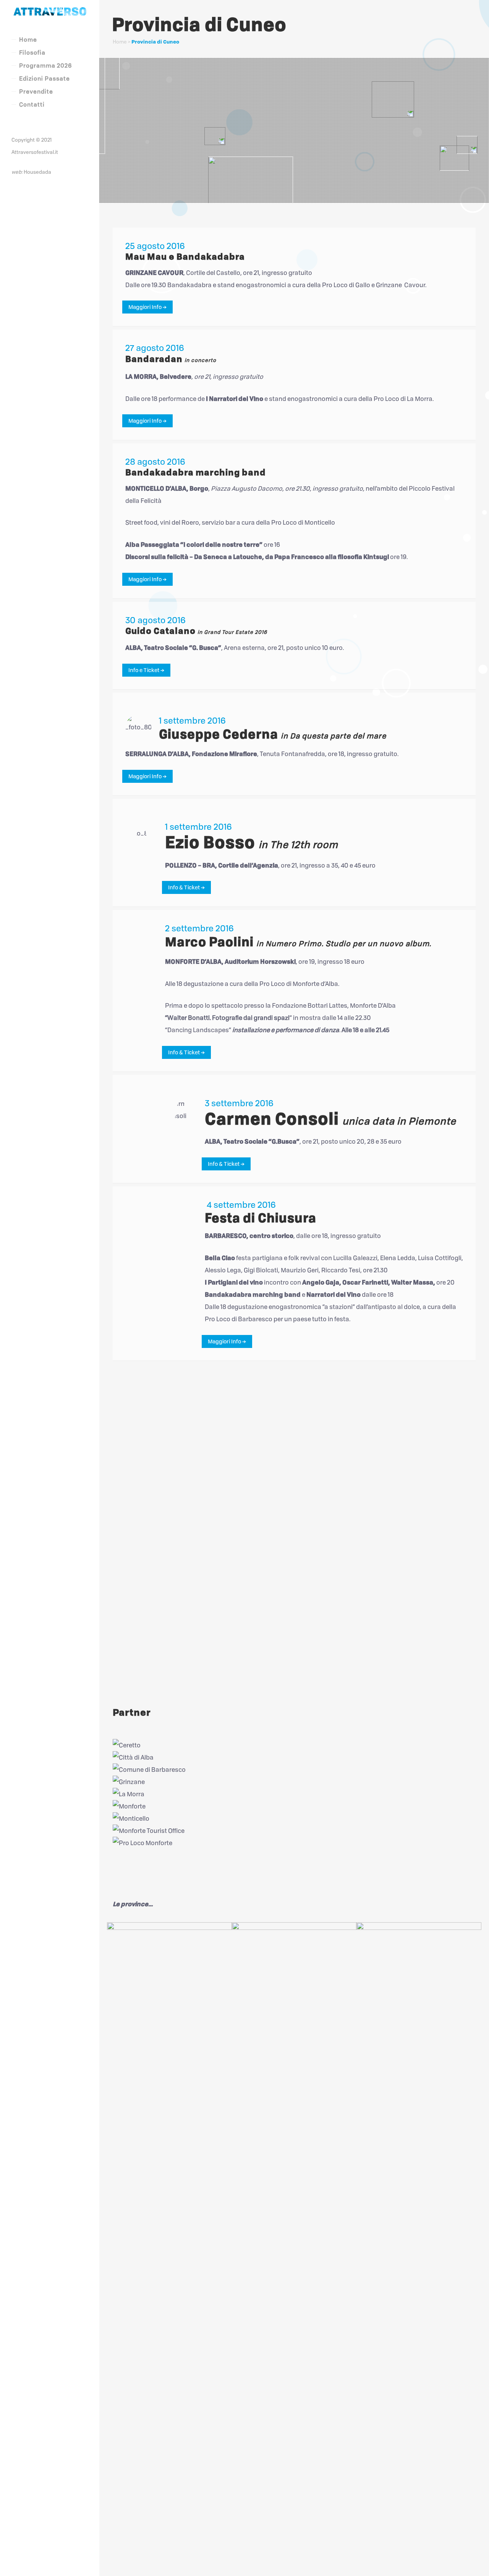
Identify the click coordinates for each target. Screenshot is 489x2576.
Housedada (37, 172)
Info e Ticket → (146, 670)
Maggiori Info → (147, 307)
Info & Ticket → (186, 887)
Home (120, 42)
